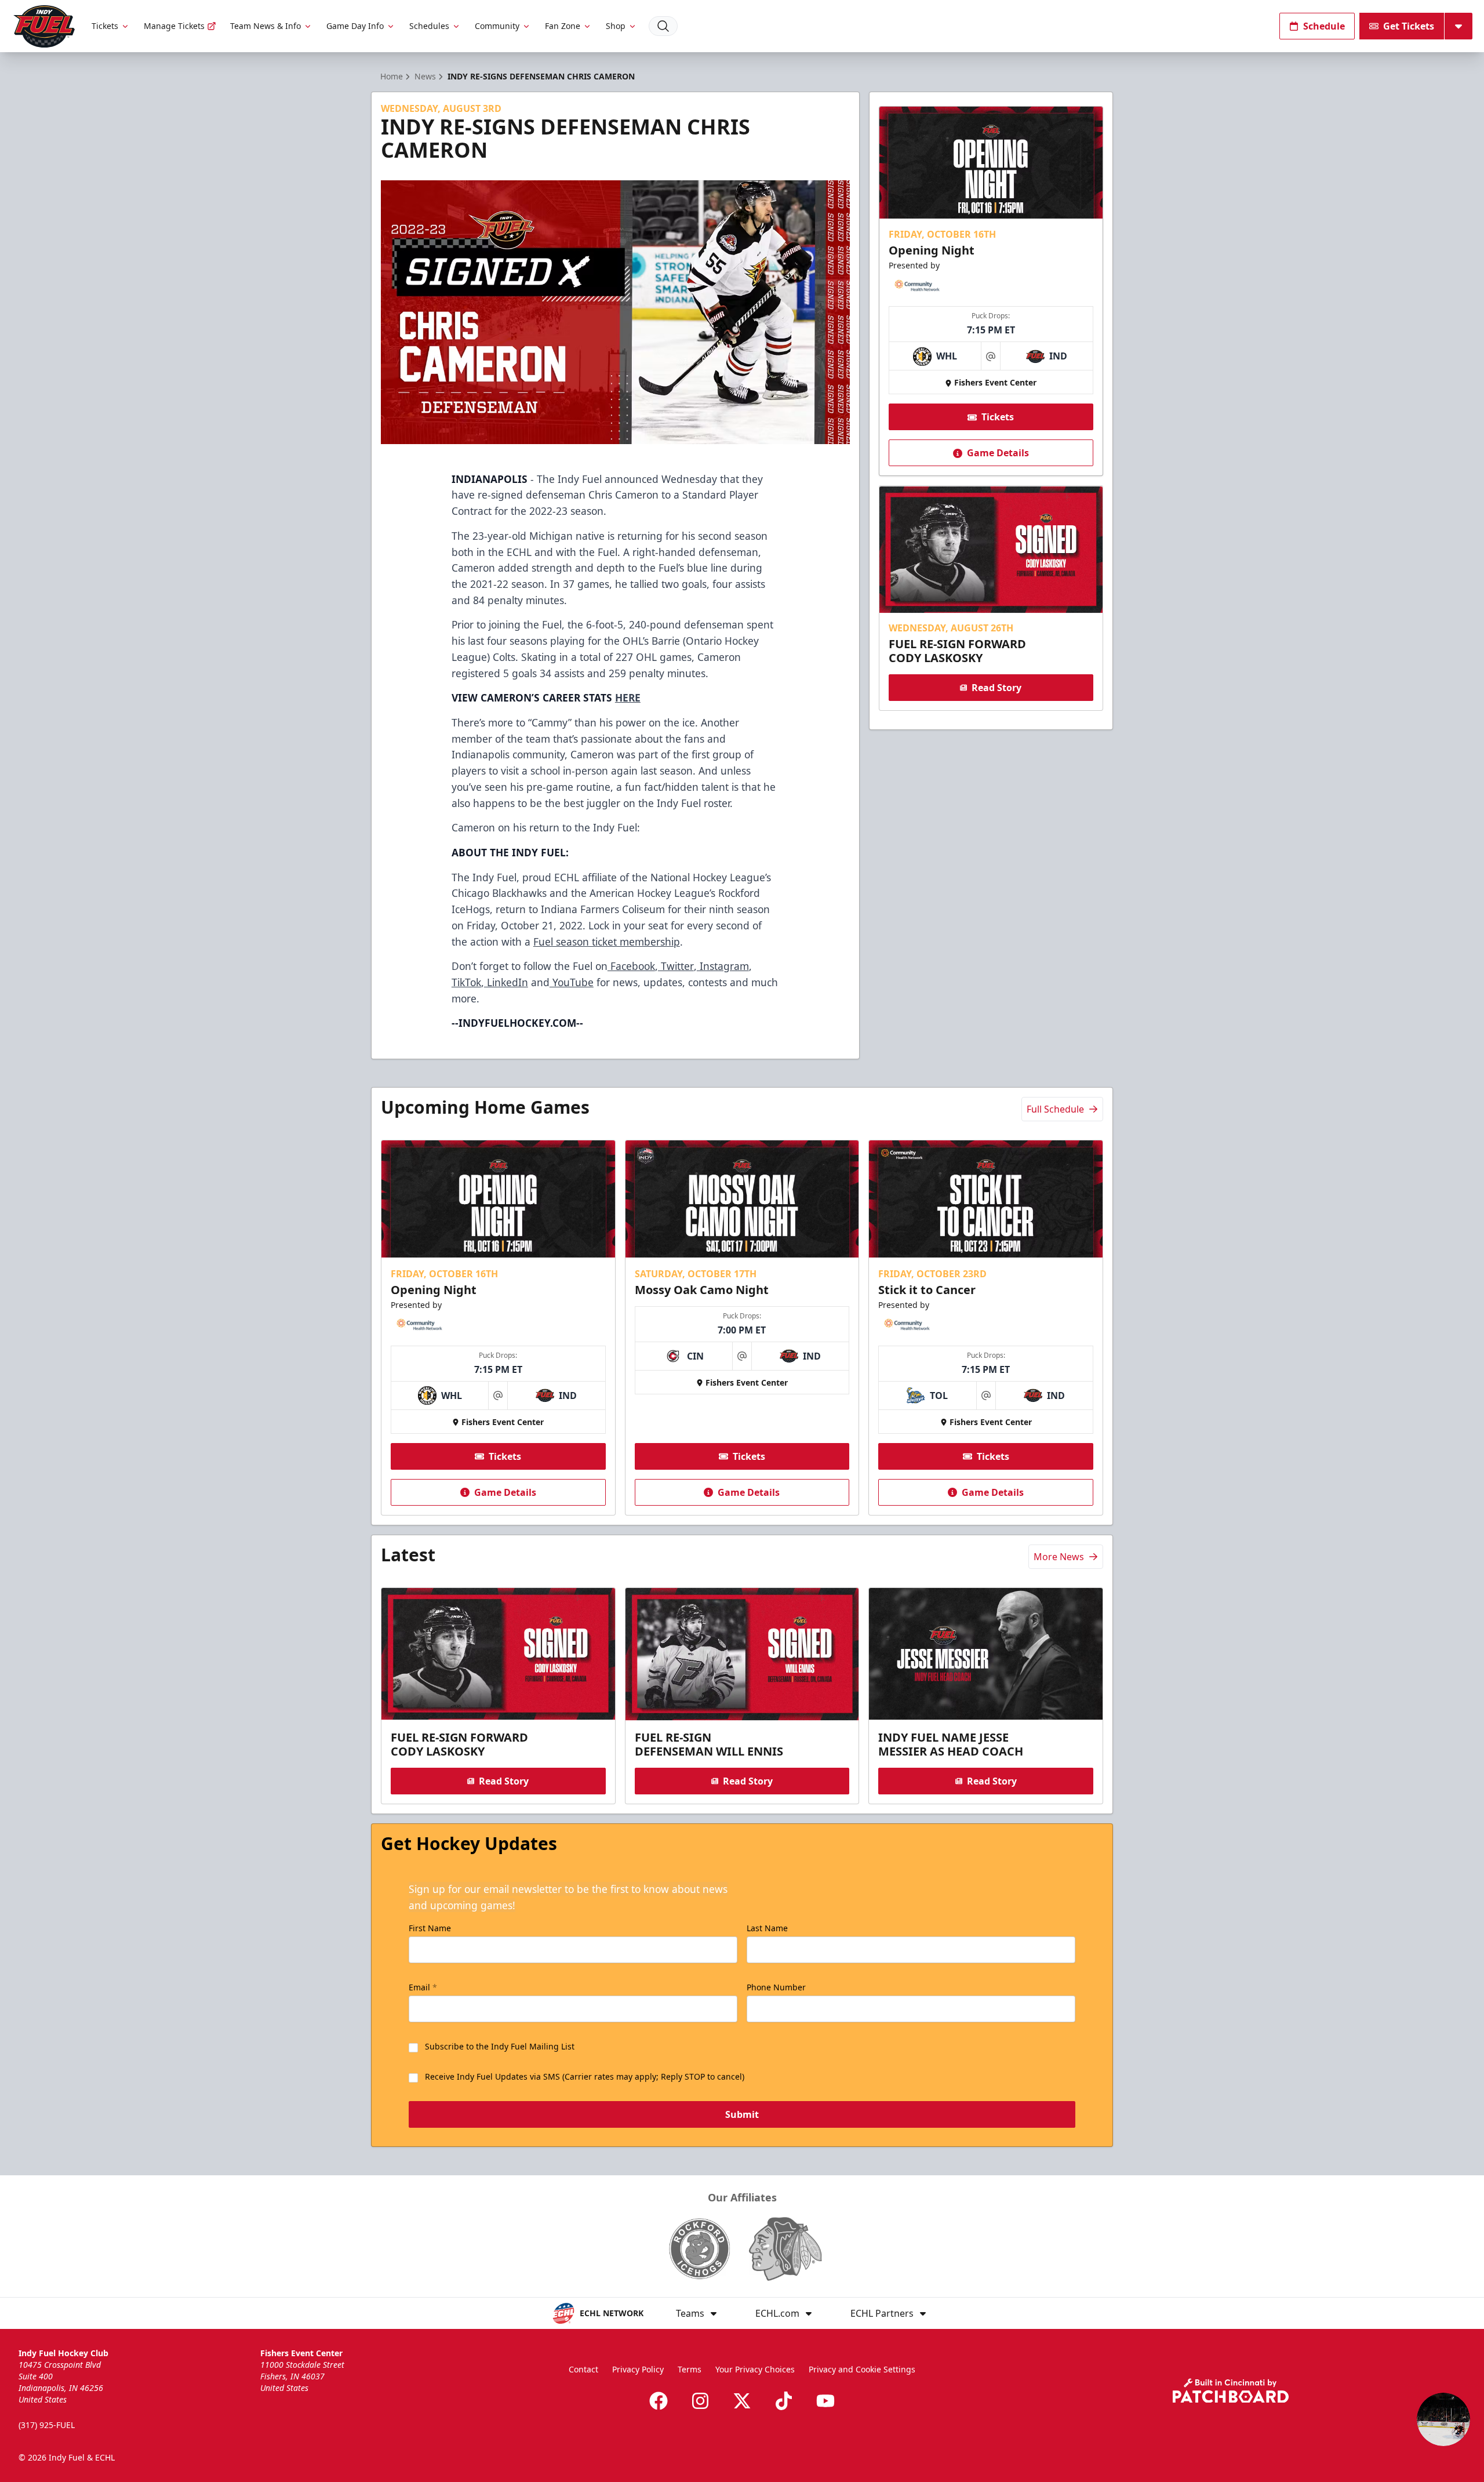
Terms (690, 2369)
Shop (616, 26)
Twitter (676, 966)
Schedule (1324, 26)
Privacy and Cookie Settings (862, 2369)
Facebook (631, 966)
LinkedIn (506, 982)
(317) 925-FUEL (47, 2425)
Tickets (105, 26)
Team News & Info (265, 26)
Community (497, 26)
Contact (583, 2369)
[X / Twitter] (742, 2401)
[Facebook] (659, 2401)
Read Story (996, 688)
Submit (742, 2114)
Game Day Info (355, 26)
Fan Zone (563, 26)
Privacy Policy (638, 2369)
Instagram (723, 966)
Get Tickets (1409, 26)
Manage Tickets (174, 26)
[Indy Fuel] (43, 26)
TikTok (466, 982)
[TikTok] (784, 2401)
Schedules (429, 26)
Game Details (998, 453)
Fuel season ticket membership (607, 942)
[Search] (663, 26)
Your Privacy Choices (755, 2369)
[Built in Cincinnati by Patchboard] (1231, 2391)
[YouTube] (825, 2401)
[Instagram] (700, 2401)
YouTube (572, 982)
